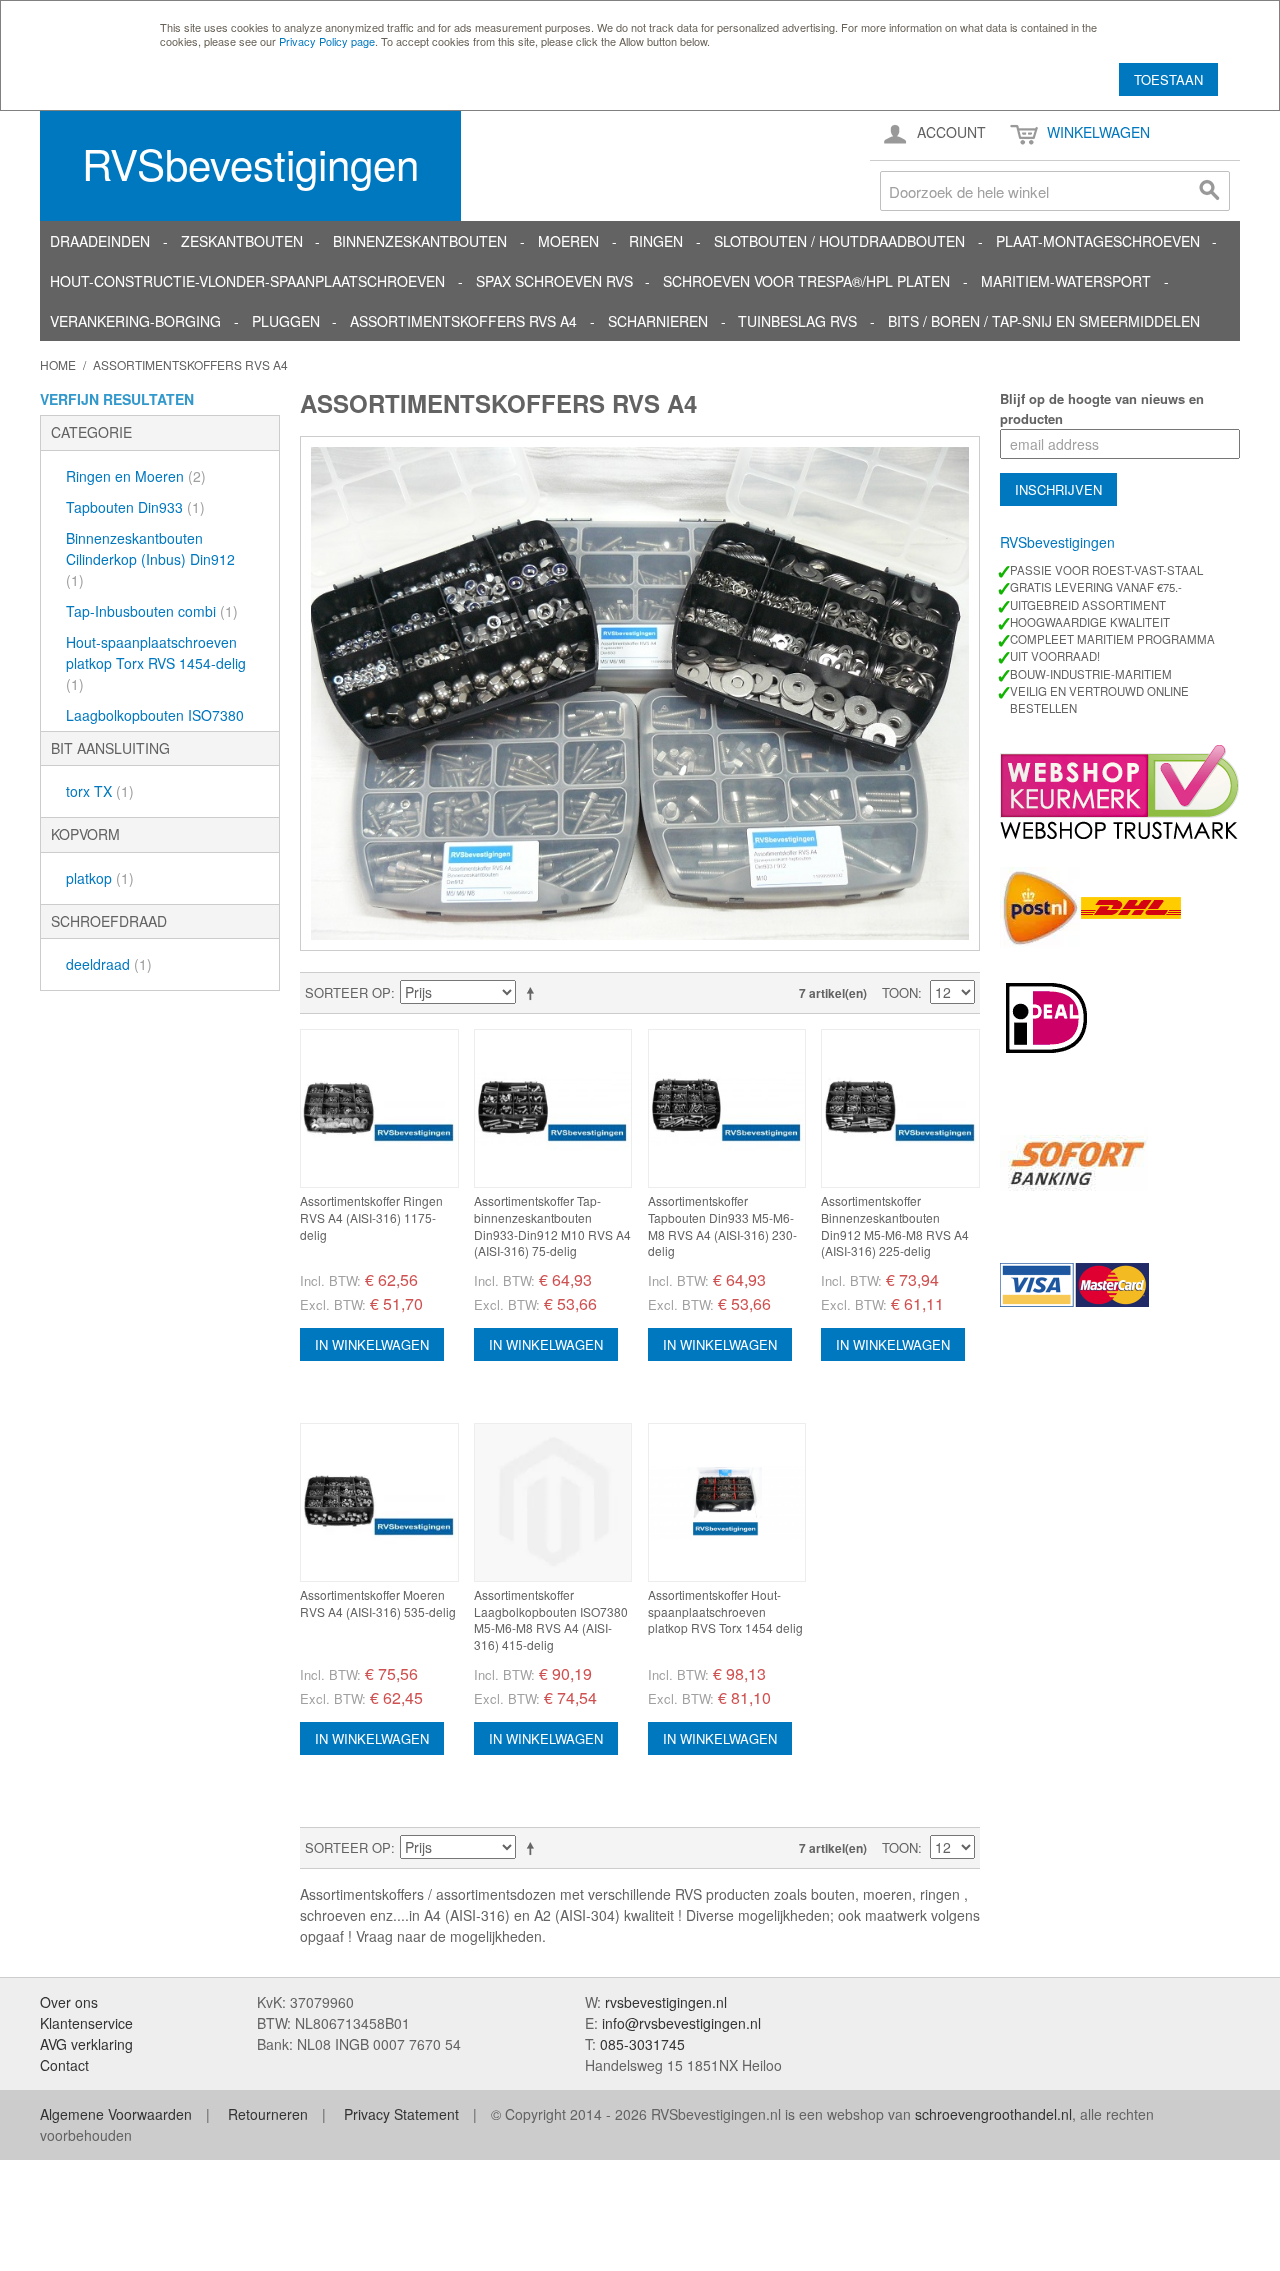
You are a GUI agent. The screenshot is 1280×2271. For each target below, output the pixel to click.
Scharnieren (658, 321)
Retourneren (268, 2114)
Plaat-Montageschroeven (1098, 241)
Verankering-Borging (135, 321)
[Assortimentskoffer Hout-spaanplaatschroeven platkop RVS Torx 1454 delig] (727, 1502)
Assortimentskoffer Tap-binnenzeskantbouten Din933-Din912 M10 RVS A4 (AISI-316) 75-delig (552, 1225)
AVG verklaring (86, 2044)
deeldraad (109, 964)
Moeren (568, 241)
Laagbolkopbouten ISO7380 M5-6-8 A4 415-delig (155, 725)
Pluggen (286, 321)
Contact (64, 2065)
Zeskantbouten (242, 241)
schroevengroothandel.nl (993, 2114)
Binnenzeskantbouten (420, 241)
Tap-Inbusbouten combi (152, 611)
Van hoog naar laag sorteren (534, 993)
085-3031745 (642, 2044)
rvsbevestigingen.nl (666, 2002)
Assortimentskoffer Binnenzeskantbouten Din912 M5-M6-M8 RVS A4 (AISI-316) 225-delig (895, 1225)
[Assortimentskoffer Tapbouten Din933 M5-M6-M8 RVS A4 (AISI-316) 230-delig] (727, 1108)
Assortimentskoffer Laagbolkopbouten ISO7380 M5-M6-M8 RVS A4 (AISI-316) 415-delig (551, 1619)
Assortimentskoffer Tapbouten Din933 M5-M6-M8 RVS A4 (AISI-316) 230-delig (722, 1225)
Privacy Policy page (327, 41)
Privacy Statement (401, 2114)
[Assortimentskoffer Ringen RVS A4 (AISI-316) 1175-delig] (379, 1108)
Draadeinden (100, 241)
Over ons (69, 2002)
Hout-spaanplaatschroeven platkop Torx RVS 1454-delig (156, 663)
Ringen (656, 241)
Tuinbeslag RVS (797, 321)
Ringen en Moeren (136, 476)
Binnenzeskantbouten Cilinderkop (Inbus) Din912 (150, 559)
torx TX (100, 791)
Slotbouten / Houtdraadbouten (839, 241)
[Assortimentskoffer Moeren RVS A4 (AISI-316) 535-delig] (379, 1502)
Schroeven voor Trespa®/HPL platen (806, 281)
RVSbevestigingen (250, 163)
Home (58, 364)
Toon (900, 992)
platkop (100, 878)
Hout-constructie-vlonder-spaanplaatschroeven (247, 281)
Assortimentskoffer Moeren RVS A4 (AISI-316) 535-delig (378, 1603)
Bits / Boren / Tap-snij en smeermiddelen (1044, 321)
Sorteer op (348, 992)
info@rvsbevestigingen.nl (681, 2023)
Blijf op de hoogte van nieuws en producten (1102, 408)
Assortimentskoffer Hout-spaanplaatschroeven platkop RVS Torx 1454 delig (725, 1611)
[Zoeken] (1210, 191)
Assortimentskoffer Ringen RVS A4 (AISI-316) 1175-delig (371, 1217)
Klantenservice (86, 2023)
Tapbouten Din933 (135, 507)
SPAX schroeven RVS (554, 281)
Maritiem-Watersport (1066, 281)
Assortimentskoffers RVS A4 (463, 321)
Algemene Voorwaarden (116, 2114)
